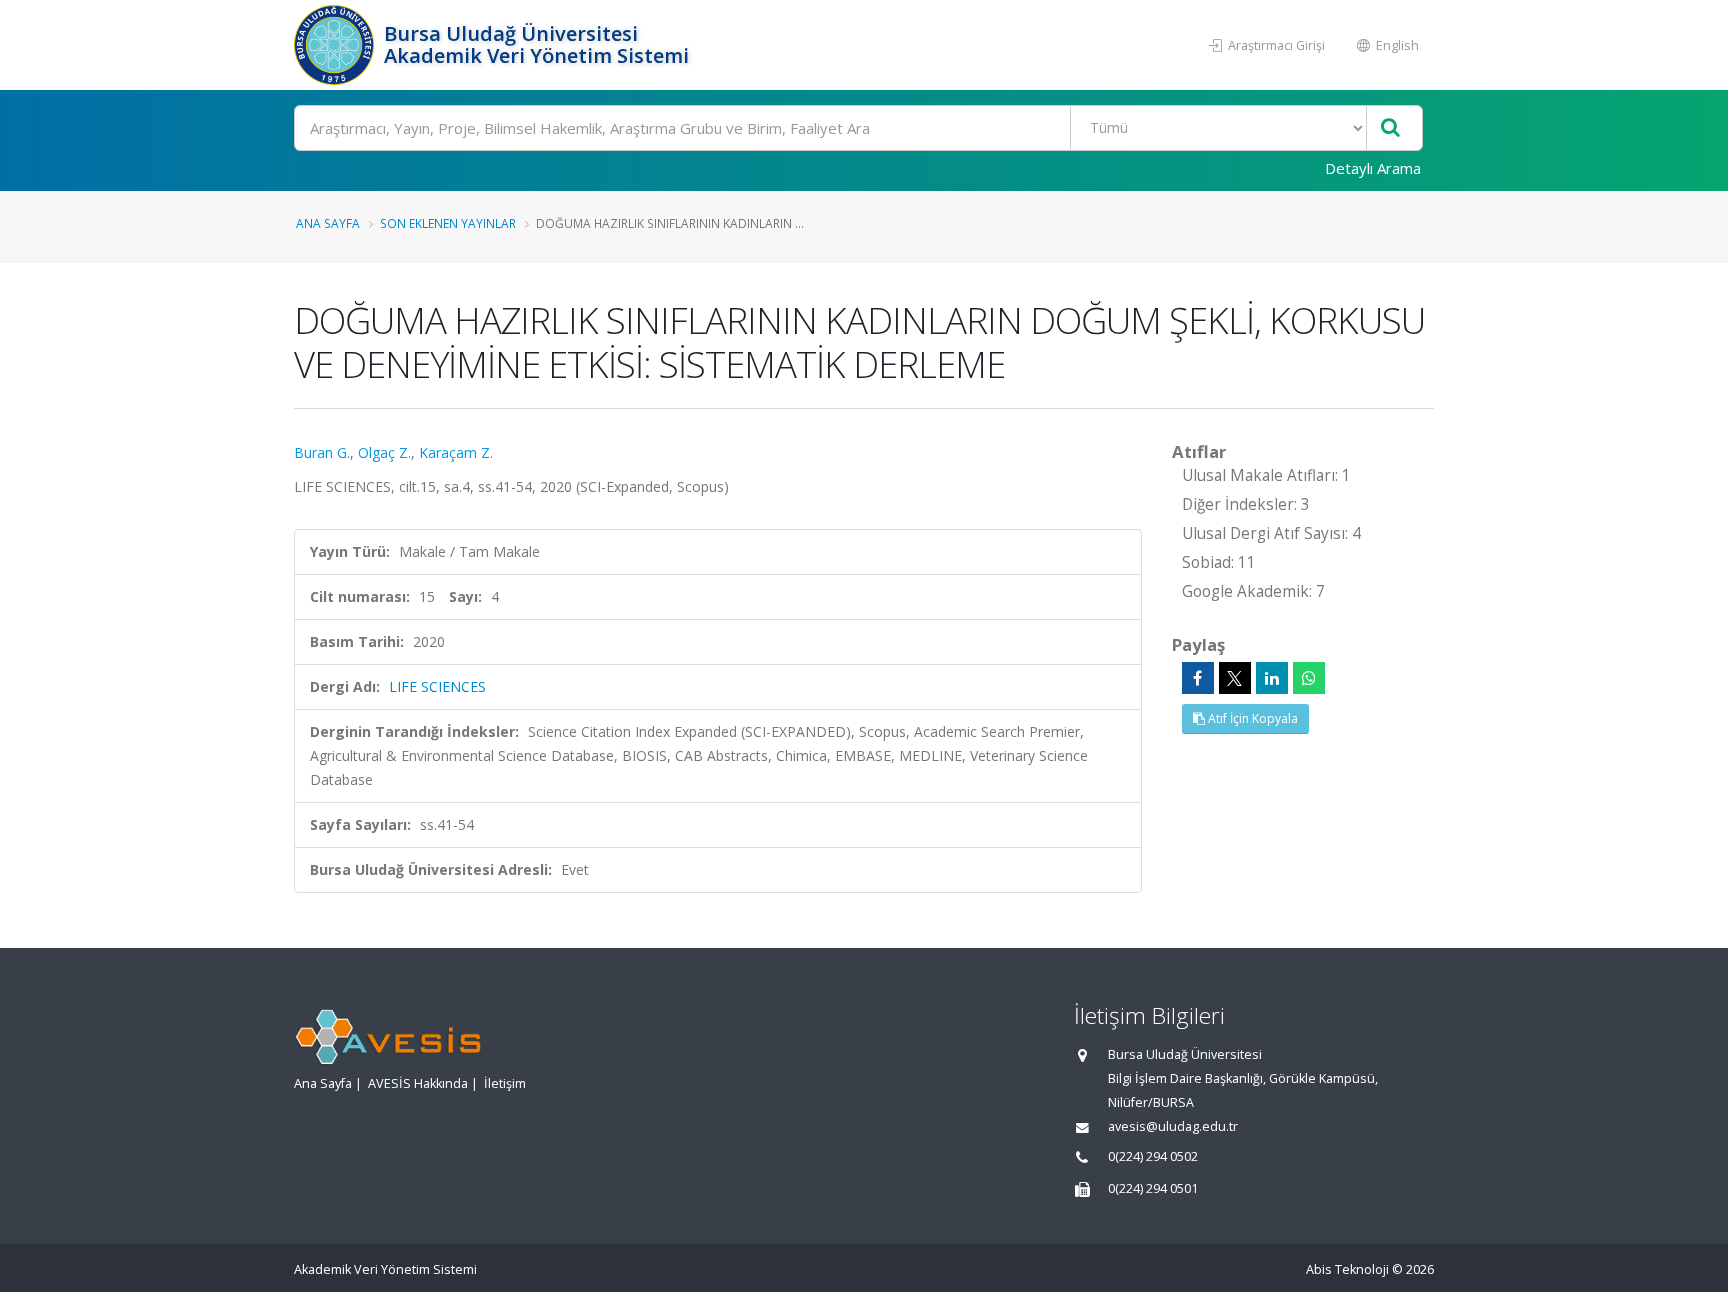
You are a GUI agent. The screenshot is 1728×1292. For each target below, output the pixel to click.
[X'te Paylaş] (1235, 678)
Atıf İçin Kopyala (1251, 718)
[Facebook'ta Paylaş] (1198, 678)
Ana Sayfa (328, 223)
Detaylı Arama (1373, 168)
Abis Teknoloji (1347, 1269)
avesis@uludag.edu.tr (1173, 1126)
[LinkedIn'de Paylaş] (1272, 678)
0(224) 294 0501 (1153, 1188)
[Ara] (1390, 128)
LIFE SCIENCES (437, 686)
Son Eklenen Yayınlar (448, 223)
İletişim (505, 1083)
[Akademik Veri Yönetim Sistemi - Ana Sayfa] (336, 45)
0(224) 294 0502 (1153, 1156)
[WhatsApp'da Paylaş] (1309, 678)
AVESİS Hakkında (418, 1083)
